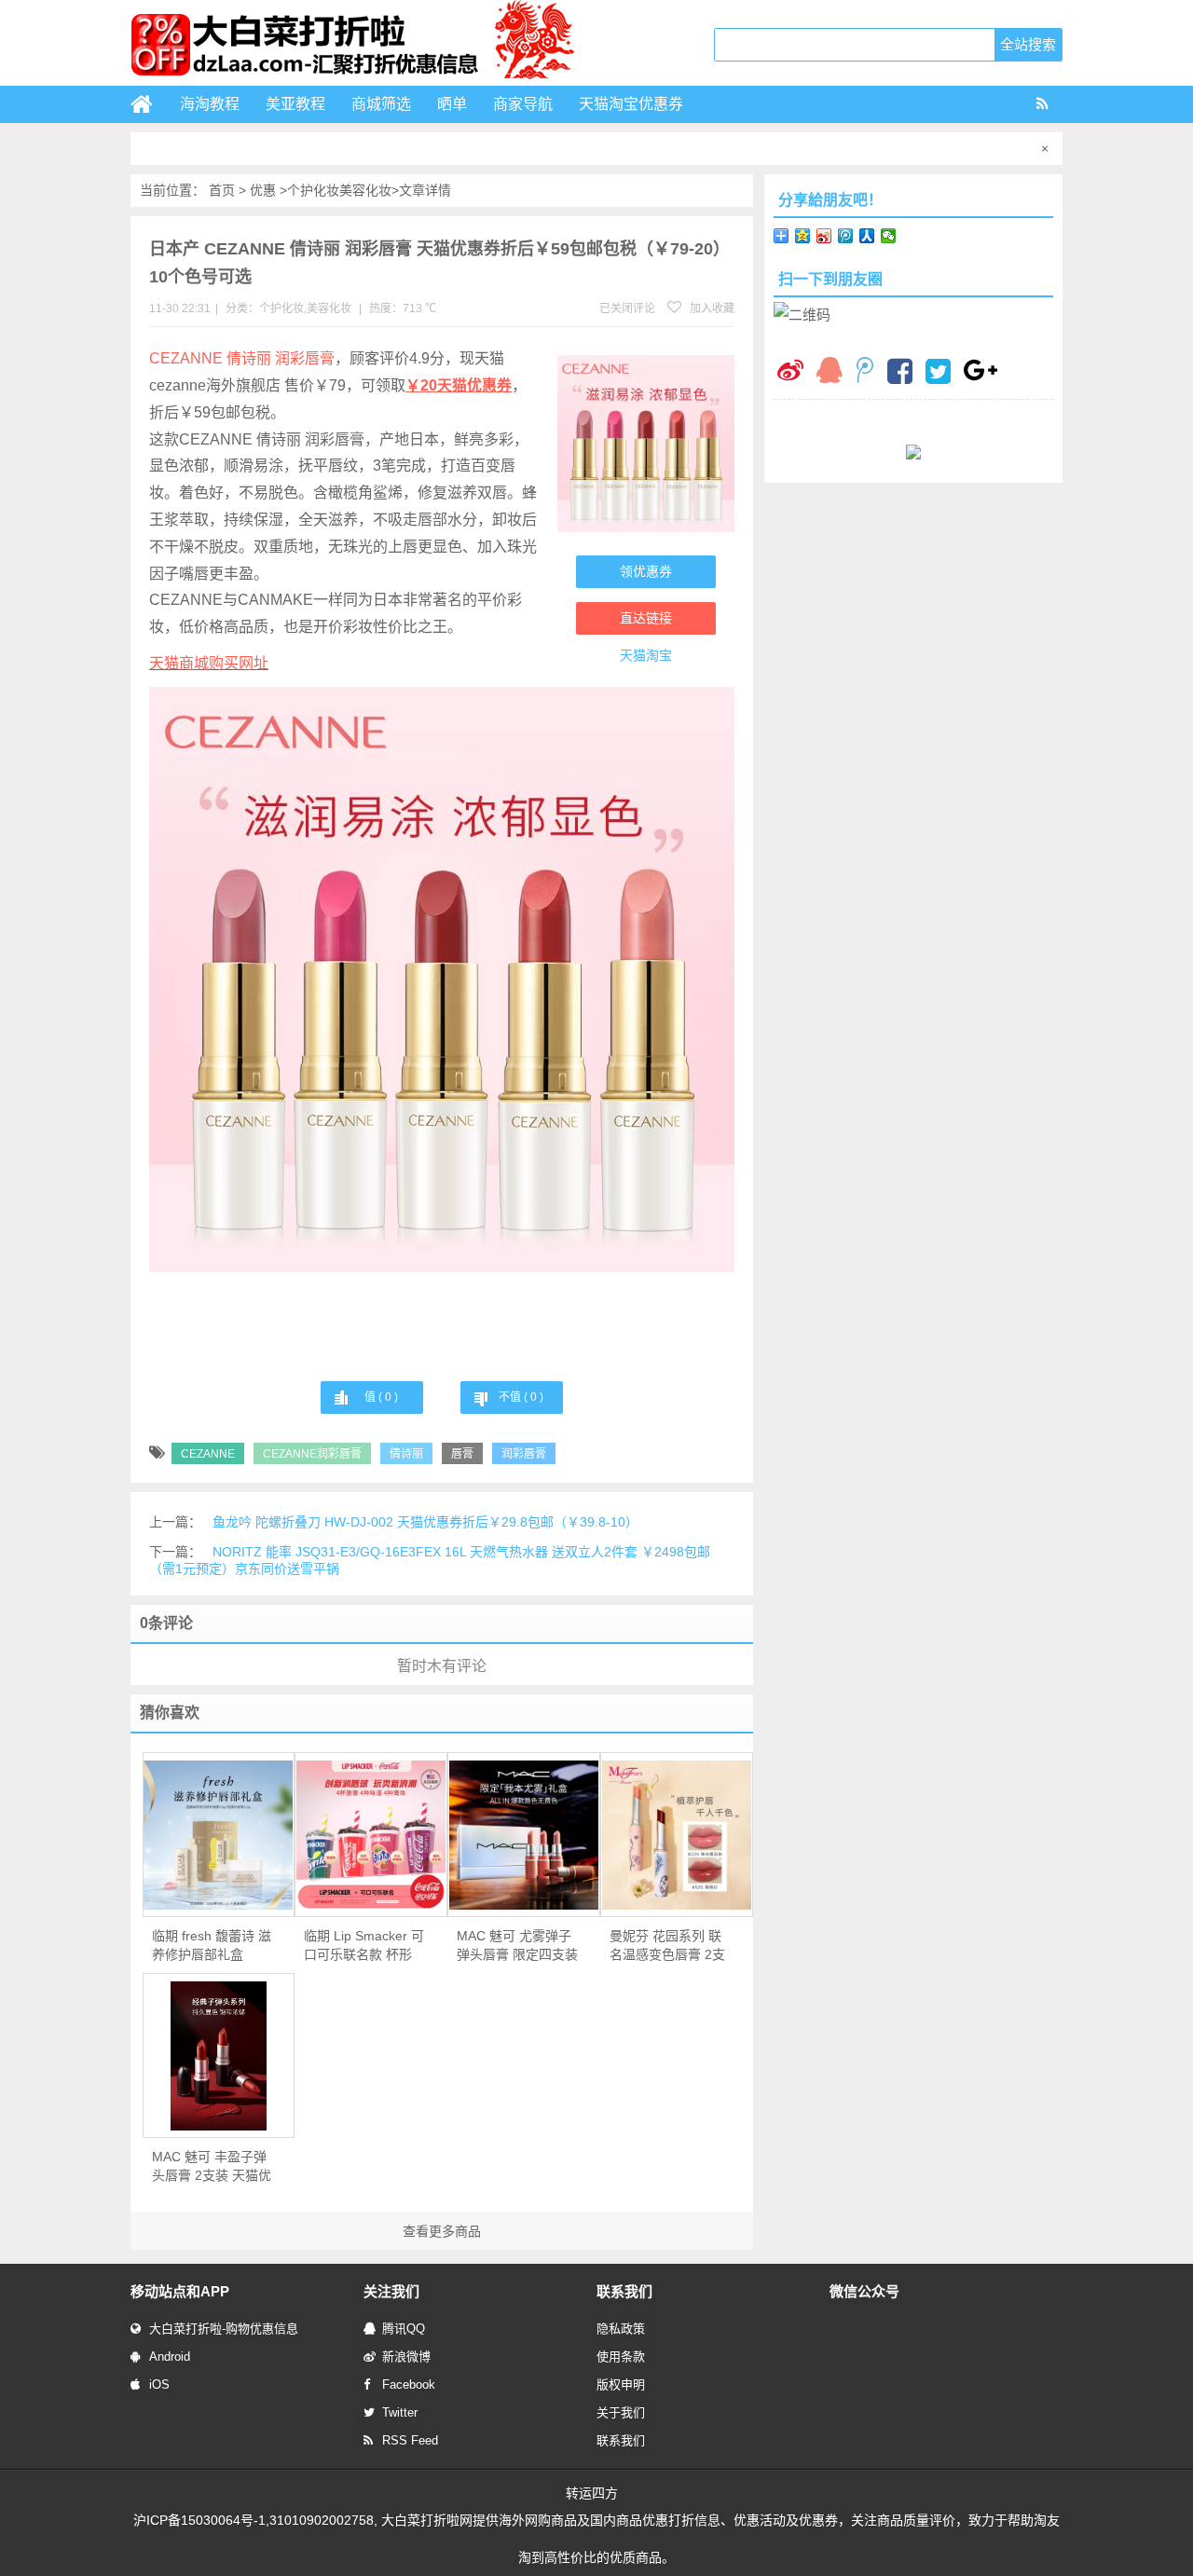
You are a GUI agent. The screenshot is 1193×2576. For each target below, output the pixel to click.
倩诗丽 (406, 1454)
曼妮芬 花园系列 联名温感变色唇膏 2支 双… (667, 1946)
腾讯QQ (404, 2329)
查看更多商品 (442, 2231)
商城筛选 (381, 104)
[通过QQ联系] (830, 372)
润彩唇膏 (524, 1454)
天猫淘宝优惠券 (631, 104)
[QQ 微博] (865, 372)
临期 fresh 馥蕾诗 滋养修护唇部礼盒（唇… (212, 1946)
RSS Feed (410, 2440)
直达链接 (646, 618)
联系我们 (621, 2440)
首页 (222, 190)
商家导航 (523, 104)
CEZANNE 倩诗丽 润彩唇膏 (242, 358)
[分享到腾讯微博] (846, 236)
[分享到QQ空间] (803, 236)
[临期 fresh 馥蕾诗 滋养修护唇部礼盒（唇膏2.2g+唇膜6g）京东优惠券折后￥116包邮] (219, 1835)
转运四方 (592, 2493)
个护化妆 (313, 190)
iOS (159, 2384)
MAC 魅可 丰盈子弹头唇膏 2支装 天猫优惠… (212, 2167)
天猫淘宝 (646, 655)
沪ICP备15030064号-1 (199, 2520)
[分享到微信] (889, 236)
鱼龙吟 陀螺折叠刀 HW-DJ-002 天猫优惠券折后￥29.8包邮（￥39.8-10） (425, 1522)
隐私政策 (621, 2329)
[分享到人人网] (867, 236)
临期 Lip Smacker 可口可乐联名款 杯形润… (364, 1946)
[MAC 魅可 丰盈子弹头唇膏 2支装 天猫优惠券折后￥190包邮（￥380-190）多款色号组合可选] (219, 2056)
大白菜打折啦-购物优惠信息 (224, 2329)
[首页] (149, 104)
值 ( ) (381, 1397)
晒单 (452, 104)
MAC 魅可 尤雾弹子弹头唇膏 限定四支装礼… (517, 1946)
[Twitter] (938, 374)
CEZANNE (208, 1454)
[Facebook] (900, 374)
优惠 (263, 190)
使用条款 (621, 2357)
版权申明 (621, 2384)
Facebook (409, 2384)
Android (170, 2357)
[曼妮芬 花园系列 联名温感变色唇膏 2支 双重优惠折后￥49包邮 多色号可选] (677, 1835)
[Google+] (980, 372)
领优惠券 (646, 571)
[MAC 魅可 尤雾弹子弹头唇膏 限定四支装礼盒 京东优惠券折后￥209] (524, 1835)
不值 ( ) (521, 1397)
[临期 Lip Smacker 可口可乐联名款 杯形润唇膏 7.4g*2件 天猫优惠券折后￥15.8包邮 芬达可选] (371, 1835)
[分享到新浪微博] (824, 236)
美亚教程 (295, 104)
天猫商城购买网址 (209, 663)
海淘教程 (210, 104)
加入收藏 (711, 308)
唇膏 (462, 1454)
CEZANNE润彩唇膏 (312, 1454)
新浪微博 (406, 2357)
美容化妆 (365, 190)
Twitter (400, 2412)
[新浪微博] (790, 372)
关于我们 (621, 2412)
